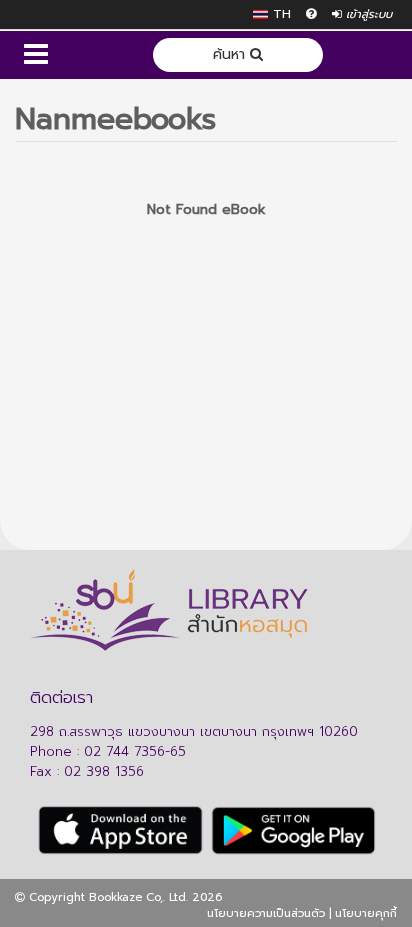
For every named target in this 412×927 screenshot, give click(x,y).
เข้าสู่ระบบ (367, 14)
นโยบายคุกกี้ (366, 913)
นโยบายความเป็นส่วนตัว (266, 913)
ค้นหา (231, 54)
